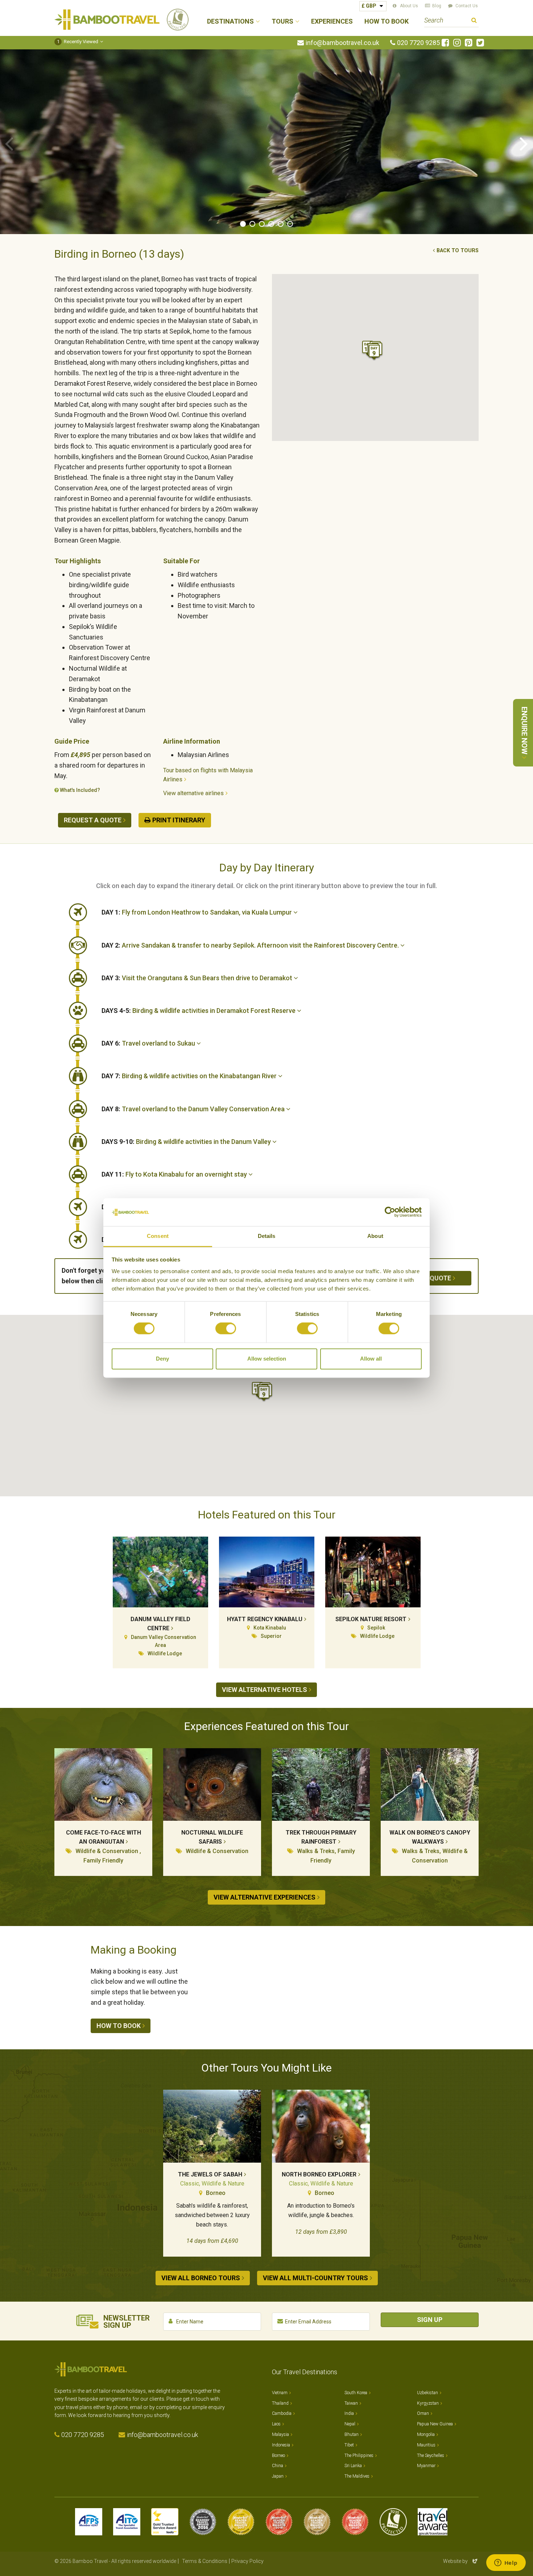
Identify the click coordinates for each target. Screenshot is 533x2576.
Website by (461, 2561)
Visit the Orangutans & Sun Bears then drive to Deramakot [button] (198, 978)
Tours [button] (282, 22)
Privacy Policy (247, 2561)
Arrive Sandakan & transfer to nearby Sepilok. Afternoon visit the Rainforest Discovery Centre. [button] (251, 945)
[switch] (226, 1329)
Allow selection (267, 1359)
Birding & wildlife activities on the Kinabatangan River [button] (190, 1076)
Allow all (371, 1359)
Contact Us (467, 6)
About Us (409, 6)
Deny (162, 1359)
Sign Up (430, 2320)
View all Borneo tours (201, 2278)
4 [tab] (271, 224)
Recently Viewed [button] (78, 42)
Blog (437, 6)
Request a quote (93, 820)
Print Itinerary (179, 820)
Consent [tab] (158, 1236)
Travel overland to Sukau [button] (149, 1043)
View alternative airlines (193, 793)
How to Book (387, 22)
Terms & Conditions (205, 2561)
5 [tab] (281, 224)
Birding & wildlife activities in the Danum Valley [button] (187, 1142)
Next (524, 143)
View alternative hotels (265, 1690)
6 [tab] (290, 224)
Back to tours (458, 251)
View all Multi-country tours (315, 2278)
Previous (9, 143)
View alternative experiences (265, 1897)
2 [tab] (252, 224)
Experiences (332, 22)
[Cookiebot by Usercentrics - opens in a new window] (390, 1212)
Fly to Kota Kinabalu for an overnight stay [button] (175, 1174)
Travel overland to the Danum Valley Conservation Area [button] (194, 1109)
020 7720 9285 (418, 43)
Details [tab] (267, 1236)
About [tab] (375, 1236)
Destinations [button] (230, 22)
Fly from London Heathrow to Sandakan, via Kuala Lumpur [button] (197, 912)
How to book (119, 2026)
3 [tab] (262, 224)
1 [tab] (243, 224)
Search (474, 21)
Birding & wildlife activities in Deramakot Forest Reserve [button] (199, 1011)
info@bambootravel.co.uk (342, 43)
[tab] (290, 912)
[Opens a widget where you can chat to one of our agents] (506, 2563)
